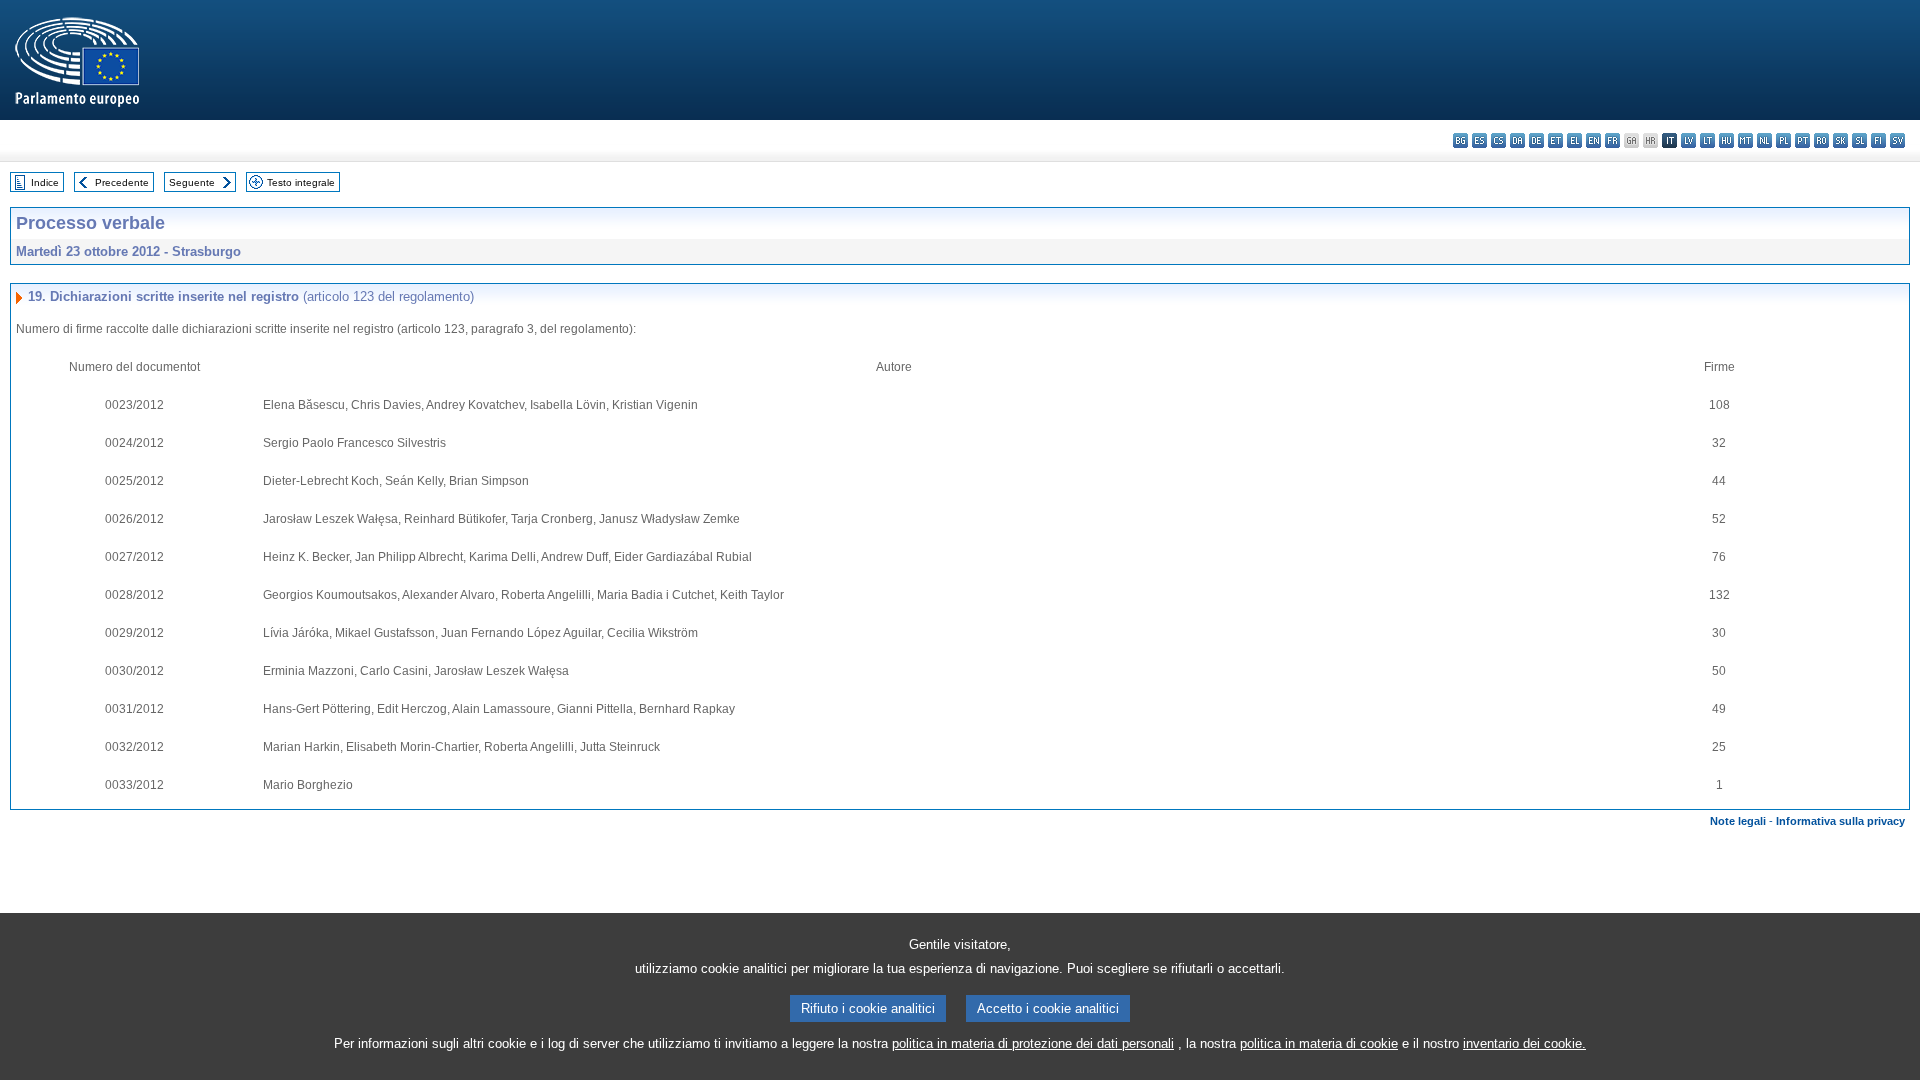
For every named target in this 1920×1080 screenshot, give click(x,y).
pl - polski (1783, 140)
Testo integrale (301, 182)
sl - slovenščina (1859, 140)
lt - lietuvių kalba (1707, 140)
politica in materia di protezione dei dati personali (1033, 1043)
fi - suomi (1878, 140)
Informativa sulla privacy (1840, 821)
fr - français (1612, 140)
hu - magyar (1726, 140)
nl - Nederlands (1764, 140)
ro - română (1821, 140)
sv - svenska (1897, 140)
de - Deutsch (1536, 140)
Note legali (1738, 821)
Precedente (122, 182)
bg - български (1460, 140)
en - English (1593, 140)
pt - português (1802, 140)
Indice (45, 182)
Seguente (192, 182)
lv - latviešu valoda (1688, 140)
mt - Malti (1745, 140)
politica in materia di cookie (1319, 1043)
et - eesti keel (1555, 140)
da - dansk (1517, 140)
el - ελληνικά (1574, 140)
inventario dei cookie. (1524, 1043)
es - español (1479, 140)
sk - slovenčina (1840, 140)
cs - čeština (1498, 140)
